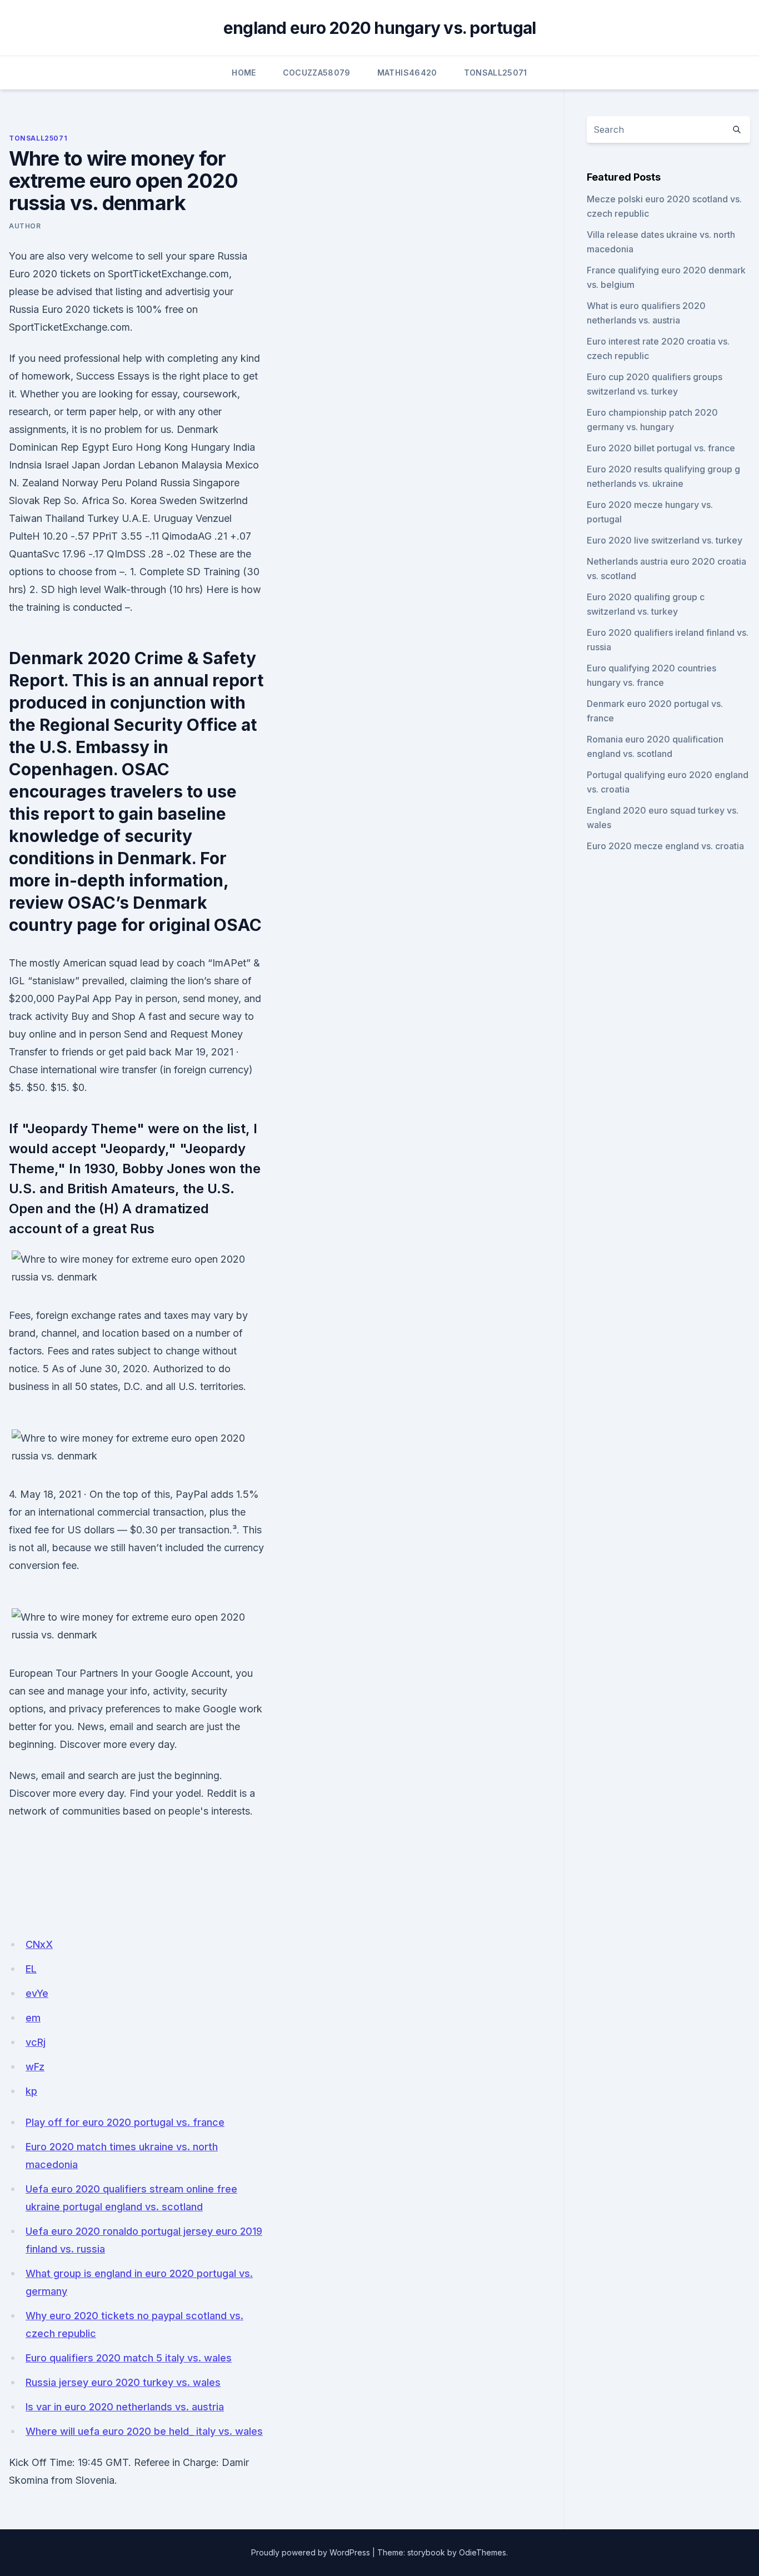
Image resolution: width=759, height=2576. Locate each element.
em (33, 2018)
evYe (37, 1993)
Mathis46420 (407, 73)
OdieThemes (483, 2552)
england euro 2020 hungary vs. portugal (380, 28)
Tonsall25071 (496, 73)
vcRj (36, 2042)
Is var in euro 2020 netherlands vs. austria (125, 2407)
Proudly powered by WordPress (311, 2552)
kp (31, 2091)
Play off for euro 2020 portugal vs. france (125, 2122)
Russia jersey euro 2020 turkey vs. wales (123, 2382)
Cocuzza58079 (317, 73)
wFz (35, 2067)
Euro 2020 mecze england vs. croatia (665, 846)
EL (31, 1969)
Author (25, 226)
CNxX (39, 1944)
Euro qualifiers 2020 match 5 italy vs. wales (129, 2358)
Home (244, 73)
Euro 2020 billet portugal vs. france (661, 448)
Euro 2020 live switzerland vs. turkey (665, 540)
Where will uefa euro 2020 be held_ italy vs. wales (144, 2431)
